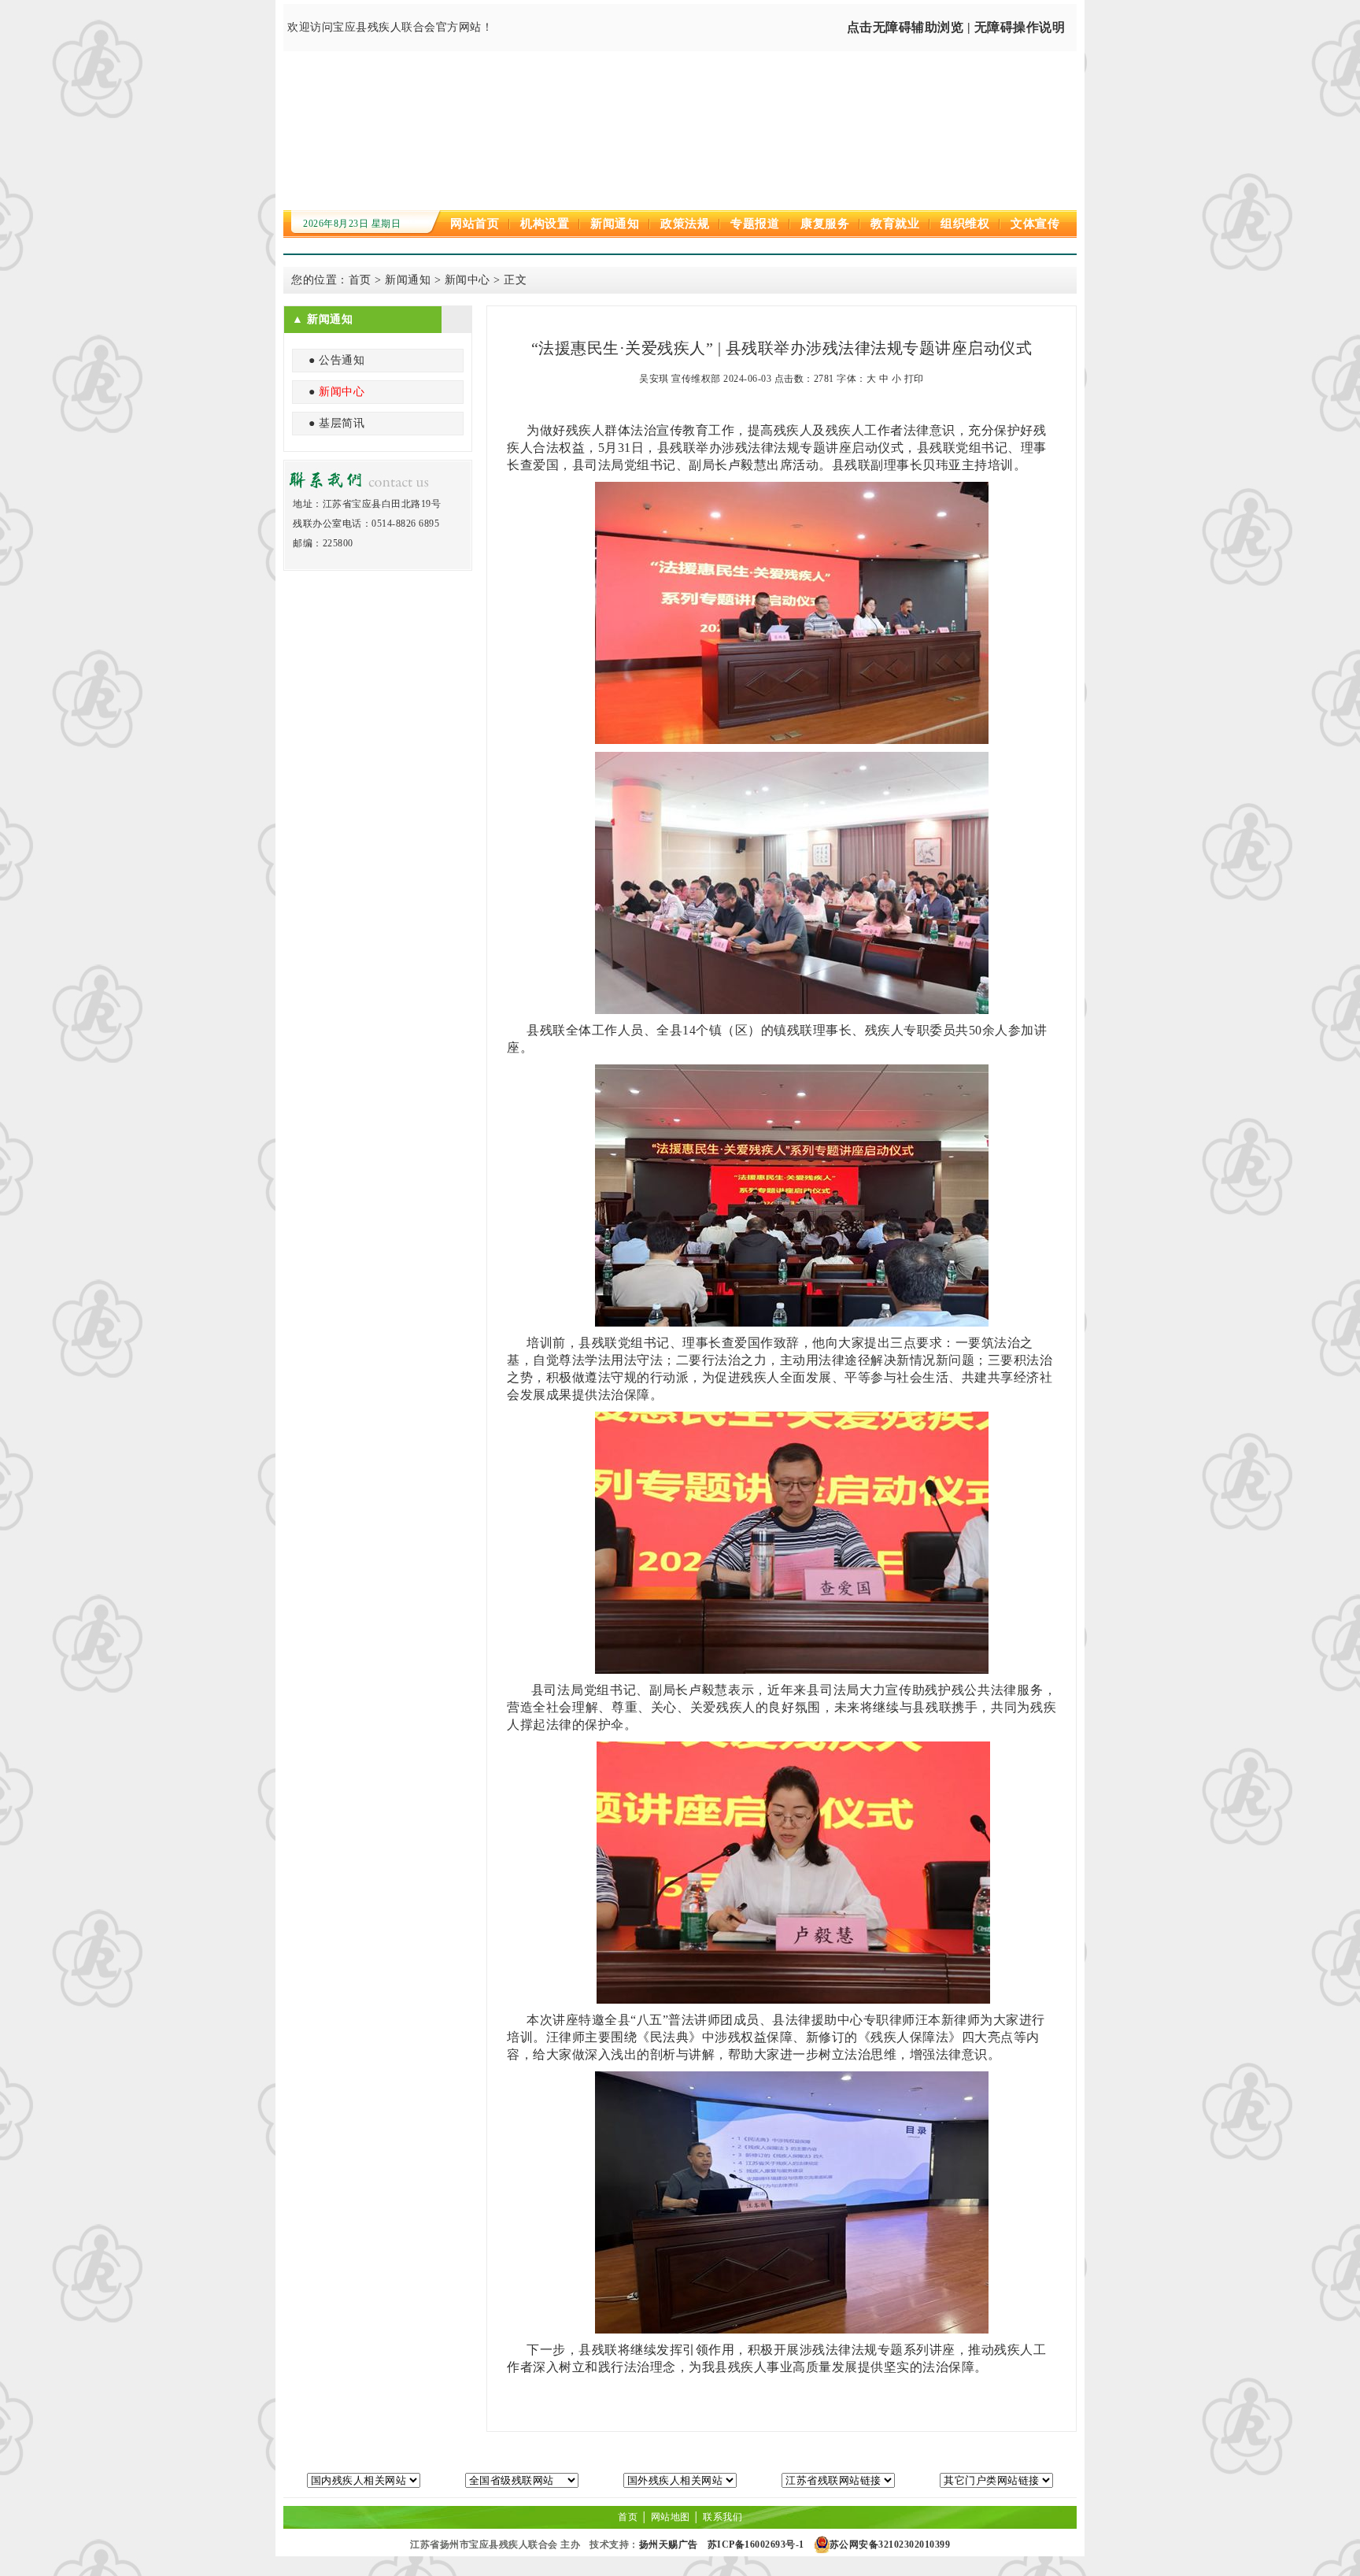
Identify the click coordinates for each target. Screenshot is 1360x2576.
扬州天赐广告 (669, 2545)
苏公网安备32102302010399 (890, 2545)
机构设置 (545, 224)
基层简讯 (342, 423)
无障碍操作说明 (1020, 27)
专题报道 (755, 224)
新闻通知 (615, 224)
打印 (914, 379)
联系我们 (722, 2517)
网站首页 (475, 224)
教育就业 (895, 224)
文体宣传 (1035, 224)
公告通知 (342, 360)
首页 (360, 280)
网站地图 (671, 2517)
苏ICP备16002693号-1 (756, 2545)
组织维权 (965, 224)
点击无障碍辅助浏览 (905, 27)
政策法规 (685, 224)
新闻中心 (468, 280)
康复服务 (825, 224)
